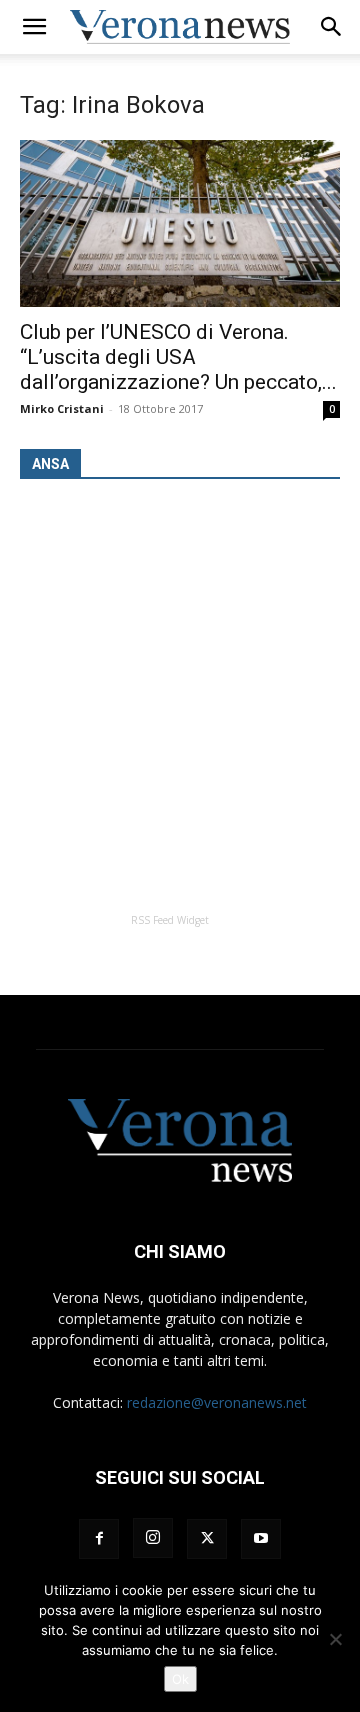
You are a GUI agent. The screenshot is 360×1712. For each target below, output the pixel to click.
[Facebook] (99, 1539)
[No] (335, 1639)
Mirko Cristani (62, 408)
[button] (34, 27)
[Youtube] (261, 1539)
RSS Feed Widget (170, 920)
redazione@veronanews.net (217, 1402)
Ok (180, 1679)
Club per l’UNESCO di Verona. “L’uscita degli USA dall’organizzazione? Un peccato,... (178, 357)
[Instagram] (153, 1538)
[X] (207, 1539)
